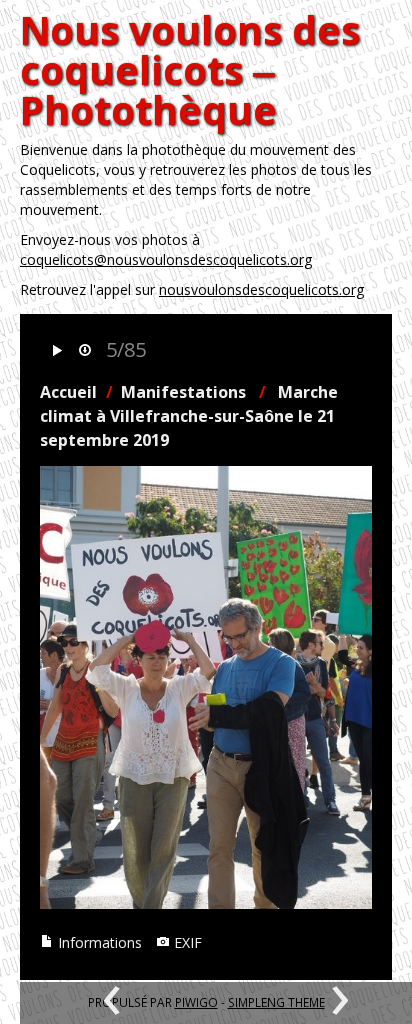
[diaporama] (57, 351)
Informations (98, 942)
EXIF (186, 942)
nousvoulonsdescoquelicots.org (261, 289)
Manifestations (183, 392)
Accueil (68, 392)
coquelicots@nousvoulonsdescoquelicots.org (166, 259)
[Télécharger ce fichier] (85, 351)
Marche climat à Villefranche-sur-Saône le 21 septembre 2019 (189, 416)
